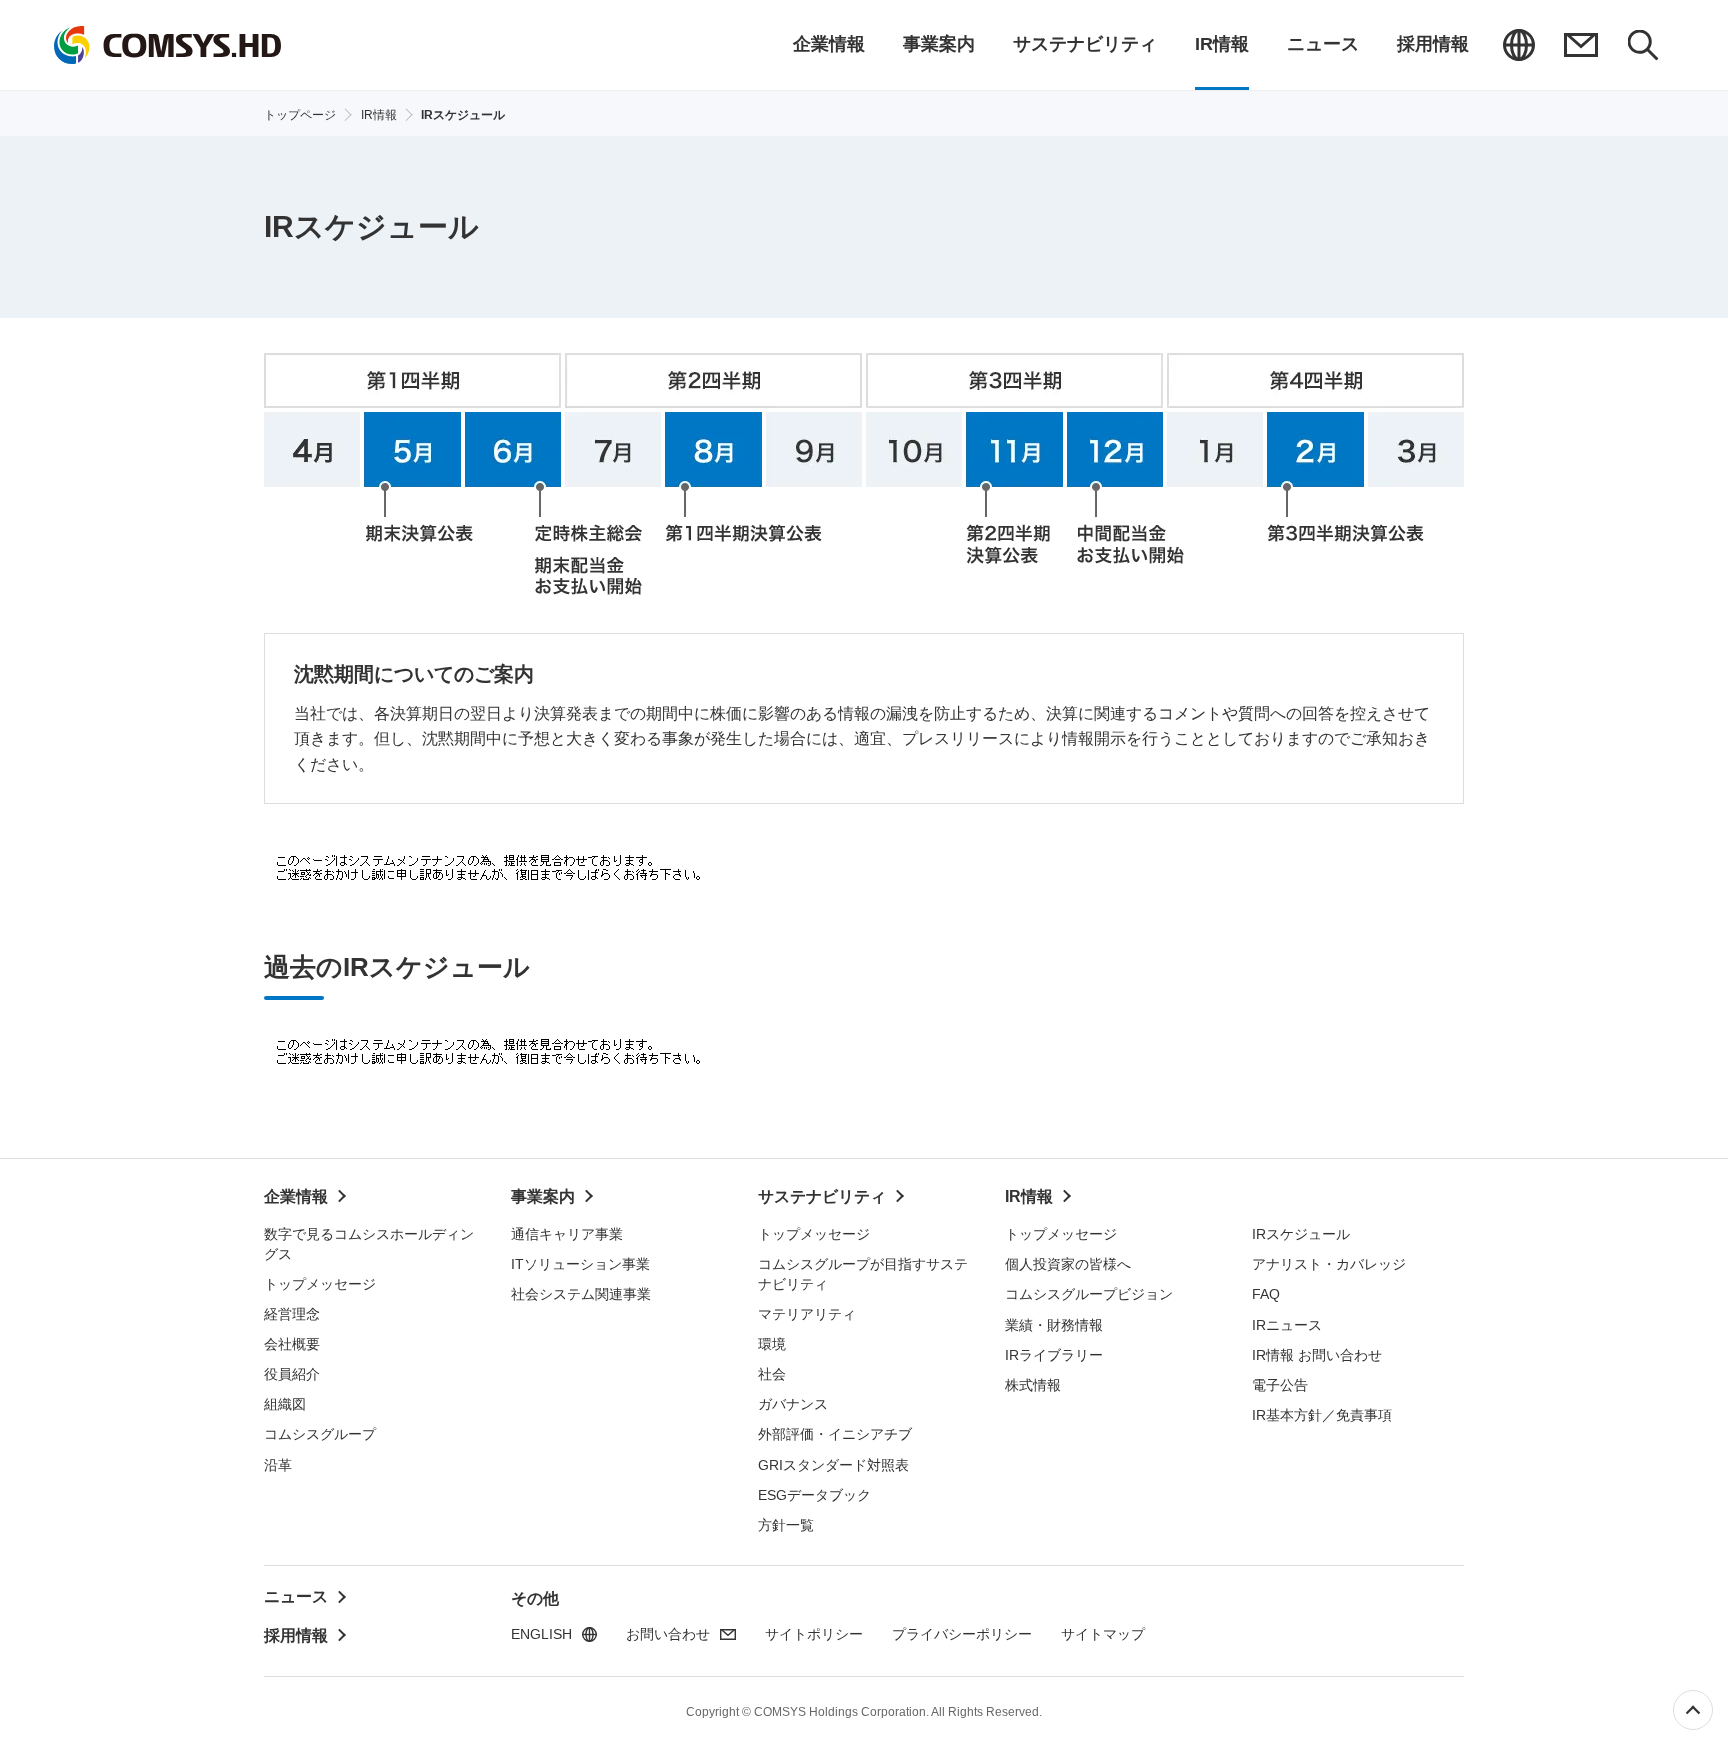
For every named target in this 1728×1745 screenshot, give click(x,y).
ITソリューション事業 (580, 1264)
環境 (772, 1344)
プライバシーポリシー (962, 1634)
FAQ (1266, 1294)
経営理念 (292, 1314)
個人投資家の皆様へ (1068, 1264)
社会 (772, 1374)
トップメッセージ (320, 1284)
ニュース (296, 1596)
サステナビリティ (822, 1196)
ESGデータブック (814, 1495)
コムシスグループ (320, 1434)
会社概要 (292, 1344)
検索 (1643, 45)
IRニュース (1287, 1325)
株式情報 (1033, 1385)
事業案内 (543, 1196)
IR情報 (1029, 1196)
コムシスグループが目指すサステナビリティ (863, 1274)
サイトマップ (1103, 1634)
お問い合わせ (1581, 45)
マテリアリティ (807, 1314)
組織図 (285, 1404)
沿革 (278, 1465)
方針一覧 (786, 1525)
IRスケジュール (1301, 1234)
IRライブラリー (1054, 1355)
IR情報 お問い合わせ (1317, 1355)
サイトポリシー (814, 1634)
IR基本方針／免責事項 (1322, 1415)
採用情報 (296, 1635)
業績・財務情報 (1054, 1325)
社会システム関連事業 (581, 1294)
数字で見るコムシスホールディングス (369, 1244)
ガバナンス (793, 1404)
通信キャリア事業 (567, 1234)
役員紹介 (292, 1374)
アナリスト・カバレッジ (1329, 1264)
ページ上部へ (1693, 1710)
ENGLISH (1519, 45)
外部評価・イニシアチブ (835, 1434)
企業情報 (296, 1196)
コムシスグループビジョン (1089, 1294)
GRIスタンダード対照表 (833, 1465)
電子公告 (1280, 1385)
